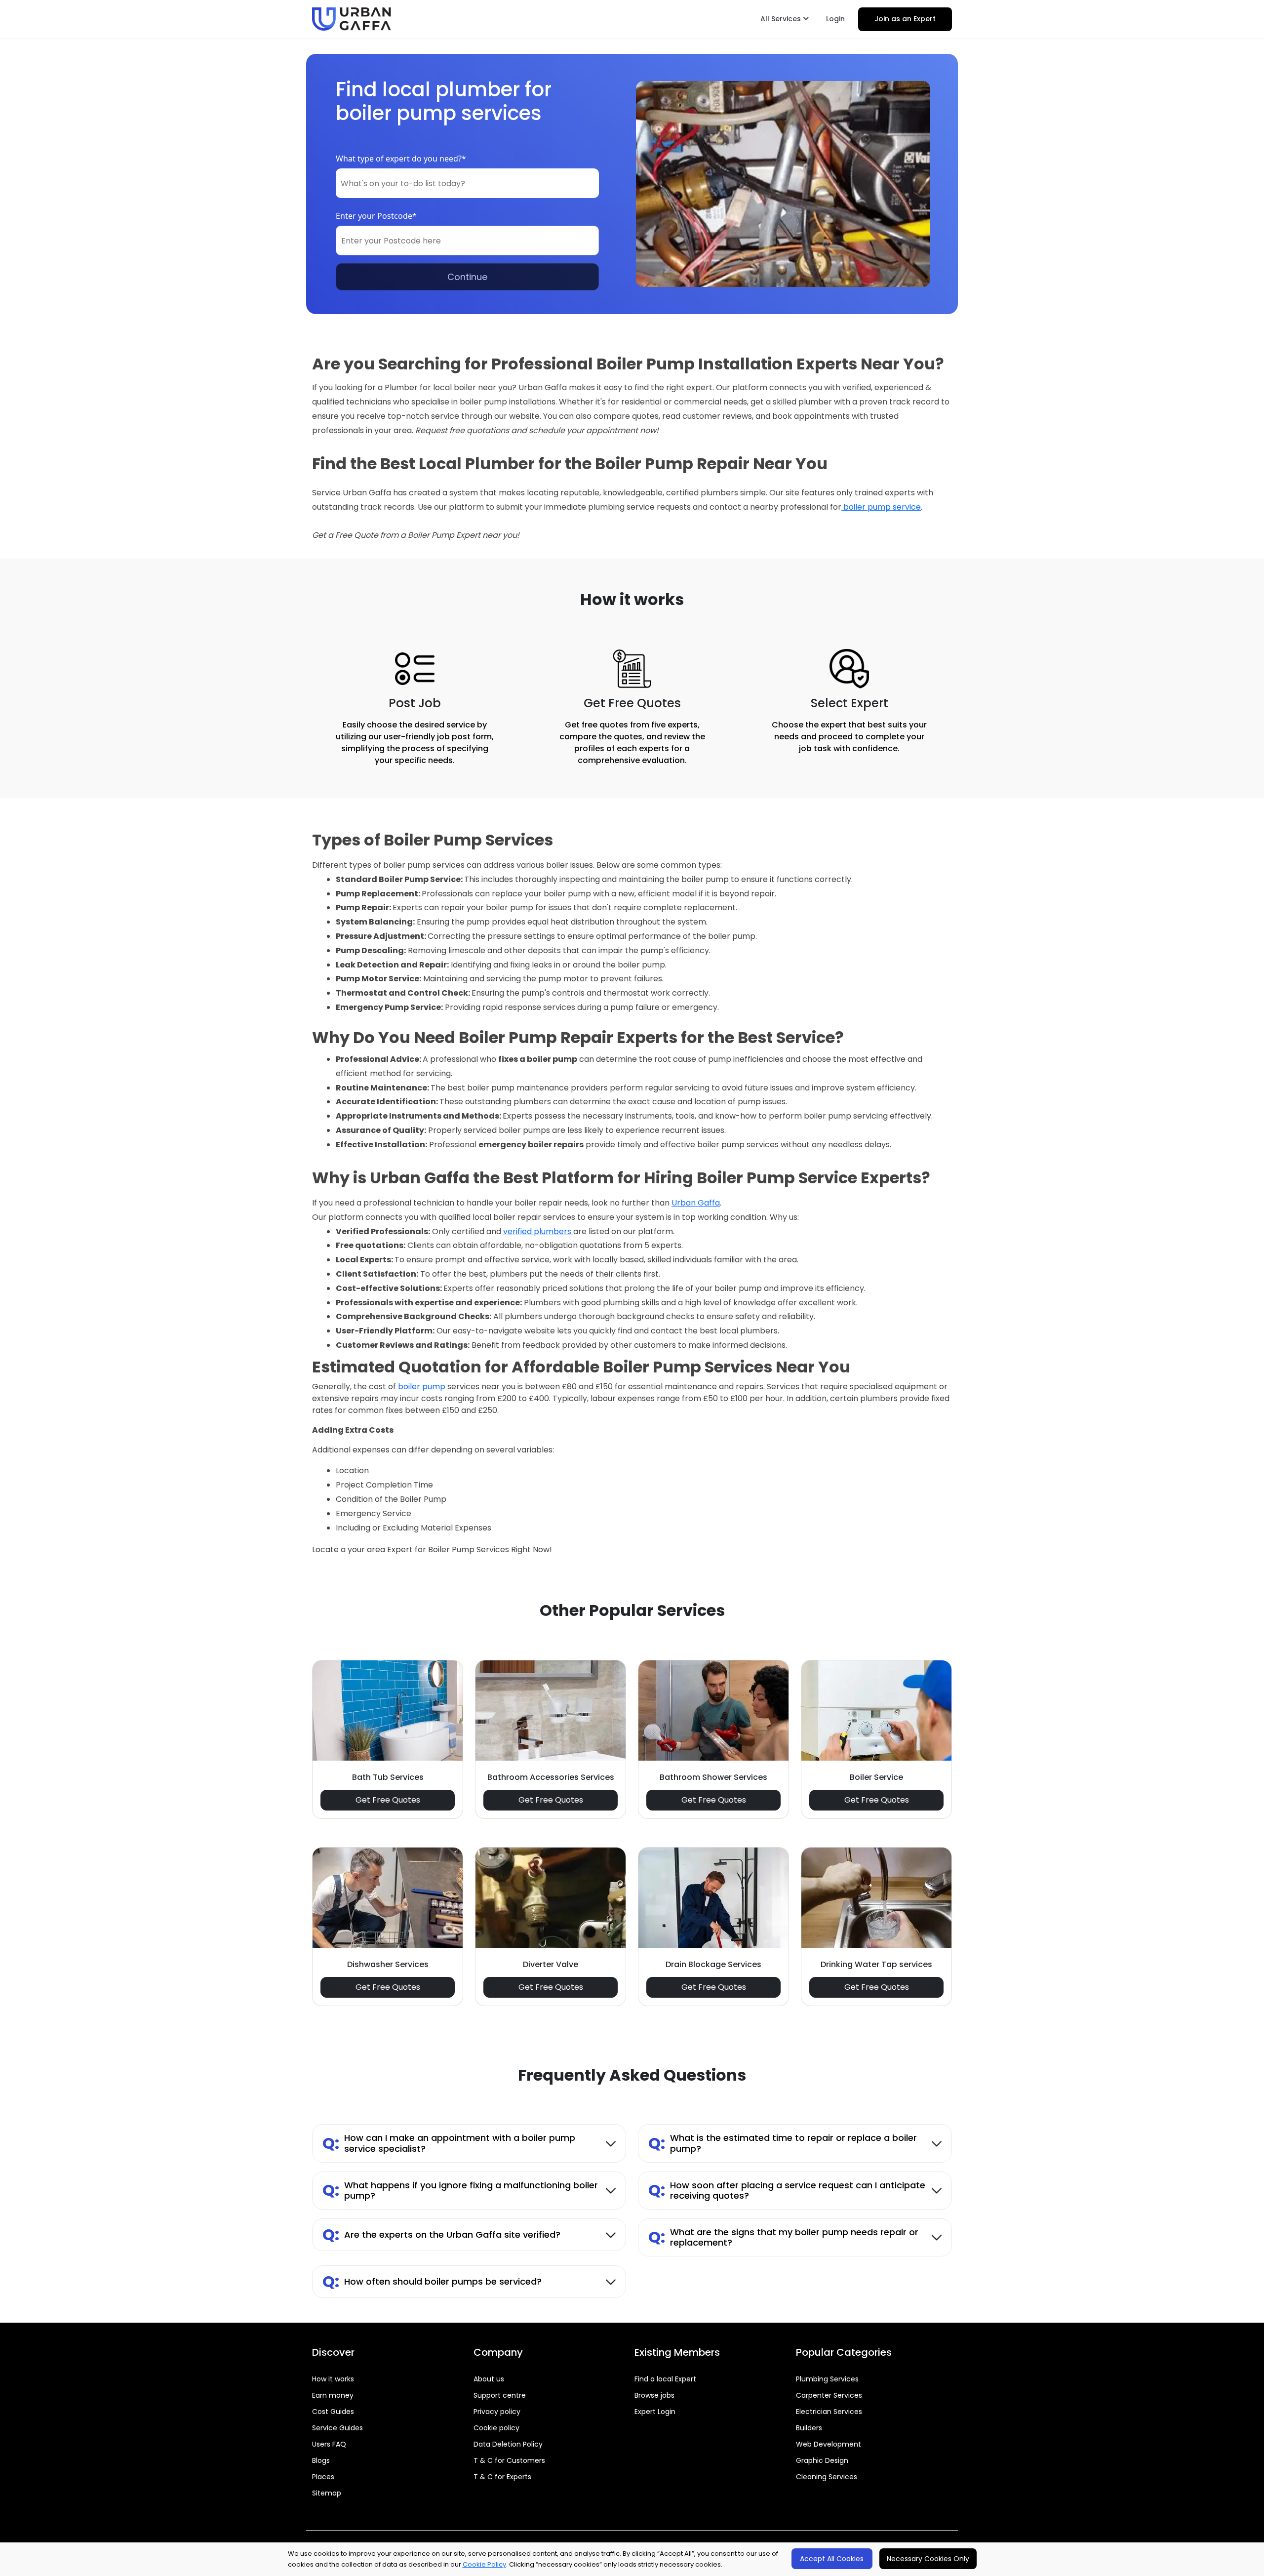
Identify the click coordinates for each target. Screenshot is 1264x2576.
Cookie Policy (484, 2564)
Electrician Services (829, 2412)
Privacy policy (497, 2412)
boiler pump (422, 1387)
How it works (333, 2379)
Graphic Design (822, 2460)
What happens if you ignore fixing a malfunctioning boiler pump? (460, 2191)
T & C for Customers (509, 2460)
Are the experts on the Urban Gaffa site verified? (441, 2234)
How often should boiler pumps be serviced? (432, 2281)
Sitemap (327, 2493)
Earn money (333, 2395)
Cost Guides (333, 2412)
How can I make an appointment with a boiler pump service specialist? (449, 2143)
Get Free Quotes (388, 1800)
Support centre (500, 2395)
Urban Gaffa (696, 1203)
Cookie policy (496, 2428)
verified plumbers (538, 1231)
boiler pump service (881, 507)
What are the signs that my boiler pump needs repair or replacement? (783, 2237)
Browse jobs (654, 2395)
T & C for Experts (502, 2477)
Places (323, 2477)
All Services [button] (782, 19)
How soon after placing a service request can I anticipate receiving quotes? (787, 2191)
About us (489, 2379)
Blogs (321, 2460)
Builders (809, 2428)
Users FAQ (329, 2444)
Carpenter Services (829, 2395)
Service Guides (337, 2428)
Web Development (829, 2444)
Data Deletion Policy (508, 2444)
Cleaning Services (827, 2477)
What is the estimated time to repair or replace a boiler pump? (783, 2143)
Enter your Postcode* (376, 216)
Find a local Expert (665, 2379)
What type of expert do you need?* (401, 159)
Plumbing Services (827, 2379)
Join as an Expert (905, 19)
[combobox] (467, 183)
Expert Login (655, 2412)
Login (835, 19)
